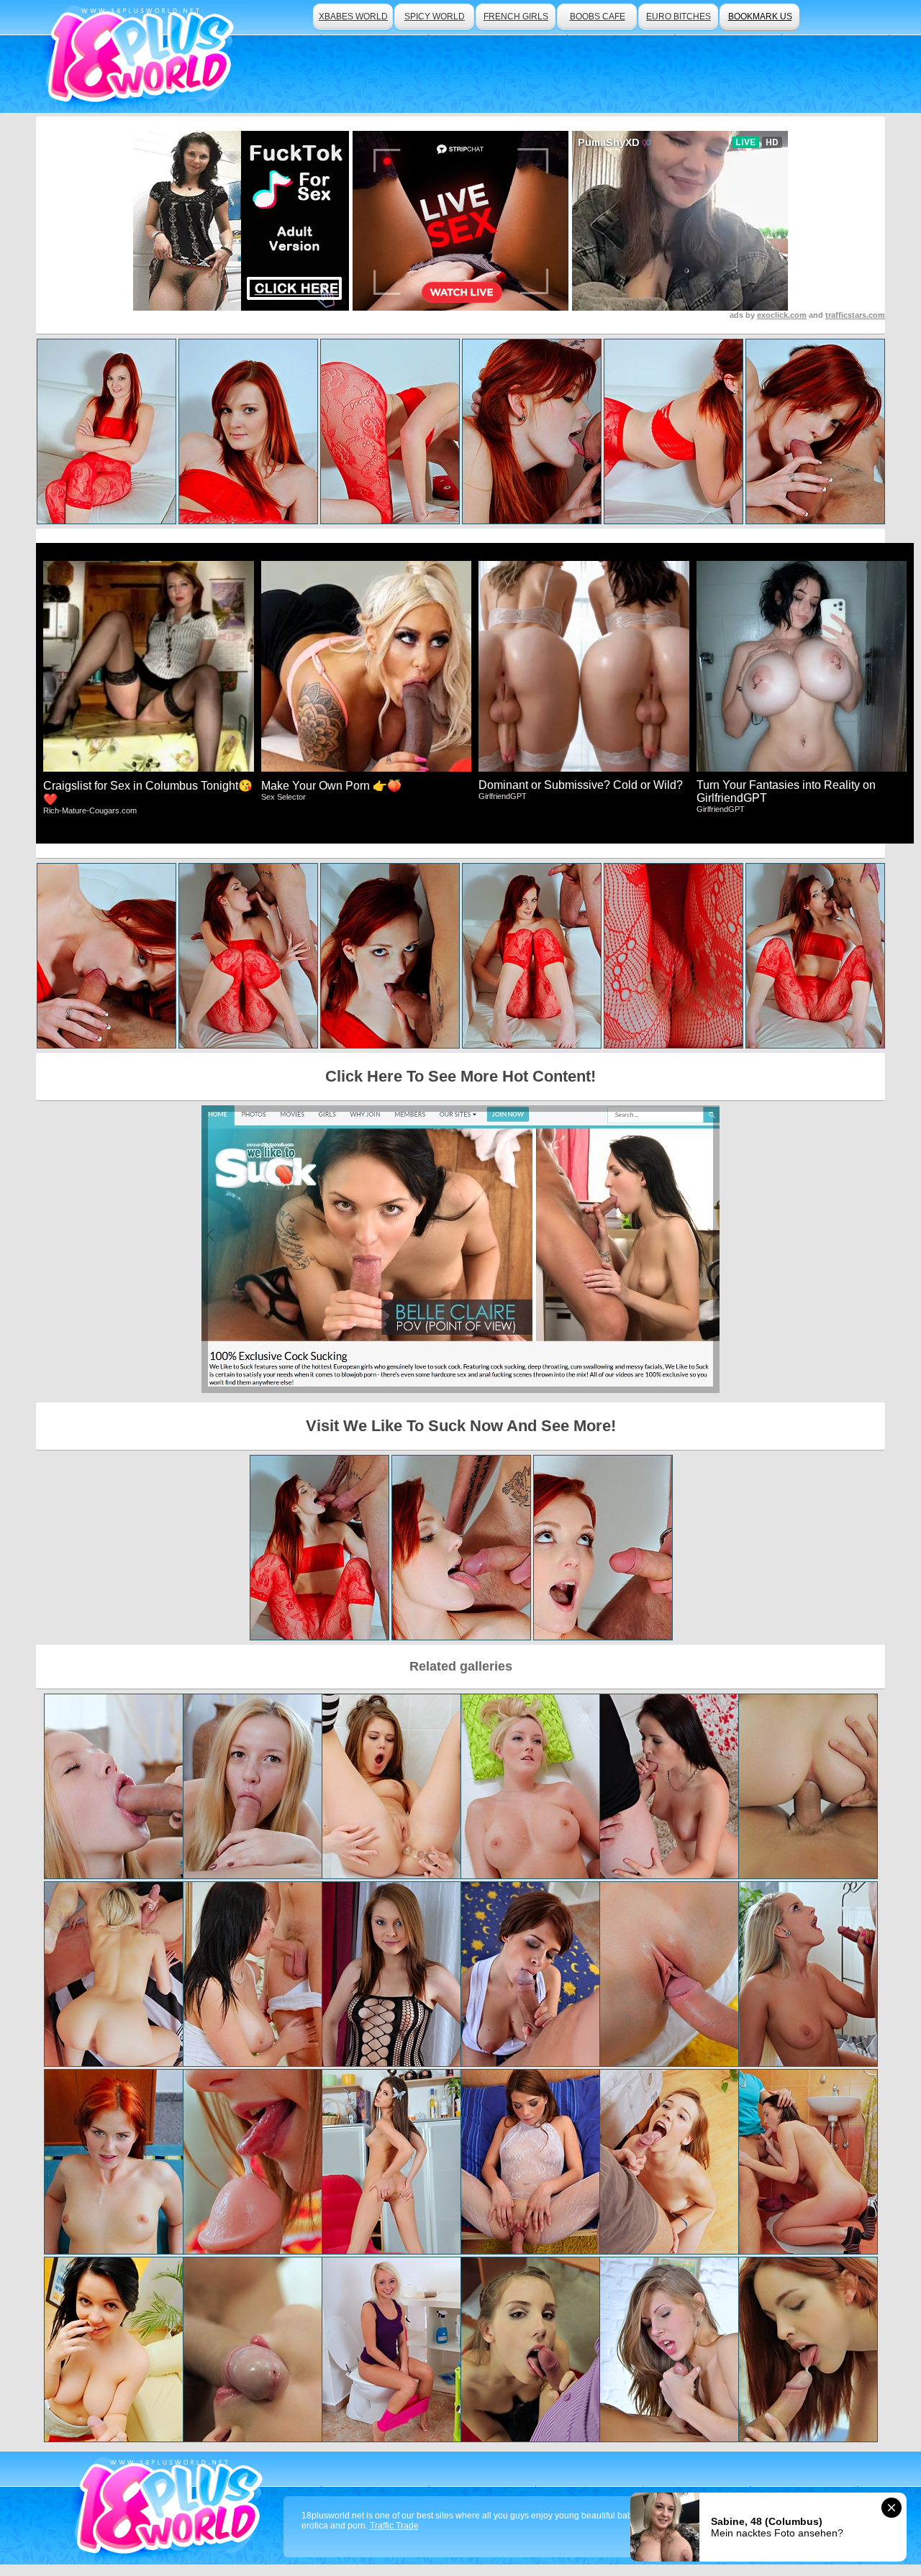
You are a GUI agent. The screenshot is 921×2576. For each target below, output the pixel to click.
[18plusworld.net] (172, 2508)
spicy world (435, 17)
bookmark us (760, 17)
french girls (516, 17)
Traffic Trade (394, 2526)
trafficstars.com (855, 315)
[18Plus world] (143, 56)
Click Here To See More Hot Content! (460, 1076)
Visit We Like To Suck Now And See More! (461, 1426)
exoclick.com (782, 315)
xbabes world (353, 17)
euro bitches (679, 17)
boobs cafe (598, 17)
